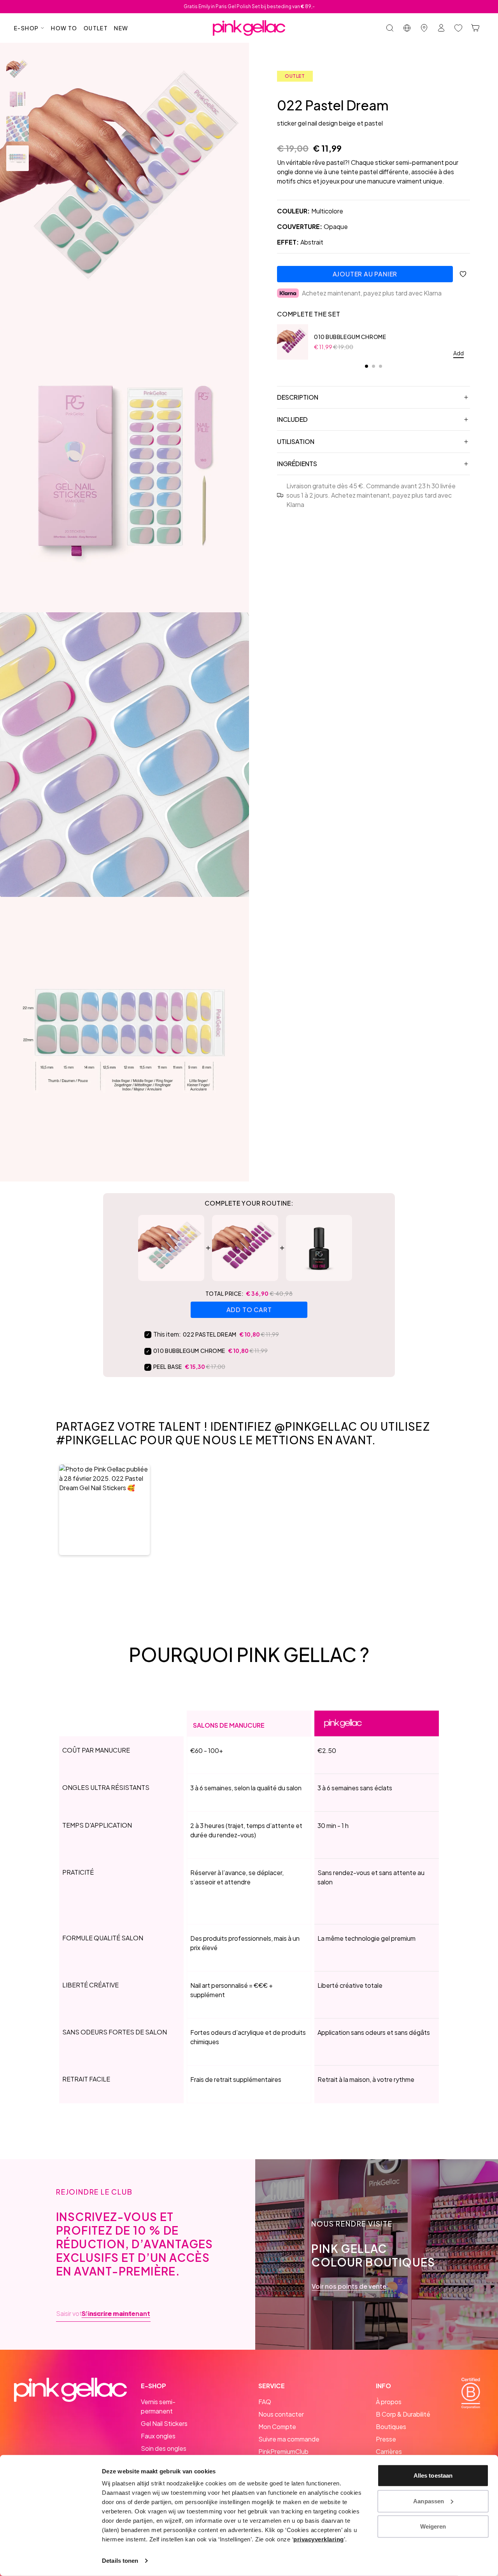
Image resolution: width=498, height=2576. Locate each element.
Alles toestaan (433, 2476)
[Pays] (407, 28)
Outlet (96, 28)
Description (298, 397)
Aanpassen (429, 2501)
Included (292, 419)
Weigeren (433, 2526)
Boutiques (391, 2427)
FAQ (265, 2402)
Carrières (389, 2451)
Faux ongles (158, 2436)
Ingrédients (297, 464)
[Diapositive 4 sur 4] (18, 158)
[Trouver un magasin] (424, 28)
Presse (386, 2439)
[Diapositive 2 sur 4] (18, 99)
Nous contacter (281, 2414)
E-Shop (26, 28)
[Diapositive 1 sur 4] (18, 70)
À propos (389, 2402)
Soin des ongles (164, 2448)
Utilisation (296, 441)
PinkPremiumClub (283, 2451)
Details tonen (120, 2561)
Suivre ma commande (289, 2439)
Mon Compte (277, 2427)
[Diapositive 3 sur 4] (18, 129)
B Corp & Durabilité (403, 2414)
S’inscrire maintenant (116, 2314)
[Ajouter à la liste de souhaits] (463, 274)
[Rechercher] (390, 28)
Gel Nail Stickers (164, 2423)
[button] (104, 1510)
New (121, 28)
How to (64, 28)
